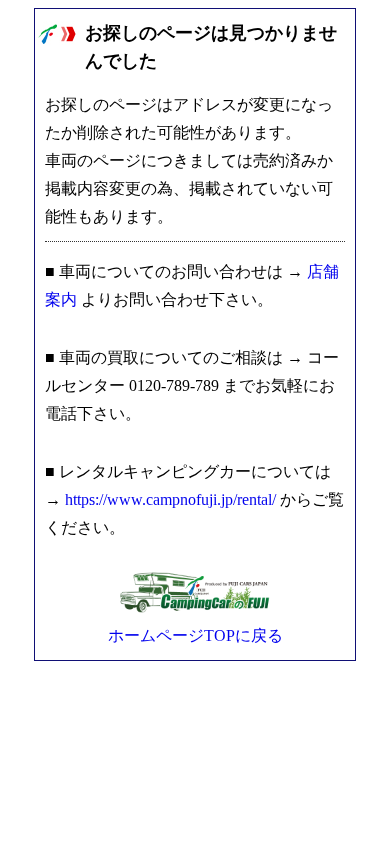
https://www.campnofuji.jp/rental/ (170, 499)
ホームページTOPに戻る (195, 635)
